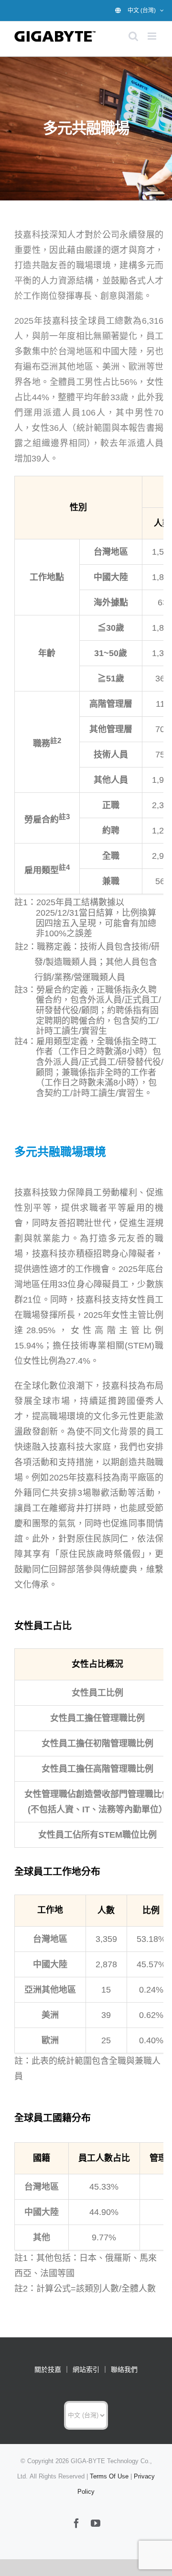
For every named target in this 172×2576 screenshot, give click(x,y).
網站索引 (86, 2369)
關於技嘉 (48, 2369)
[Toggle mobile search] (133, 36)
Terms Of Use (109, 2476)
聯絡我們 (124, 2369)
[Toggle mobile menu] (153, 36)
